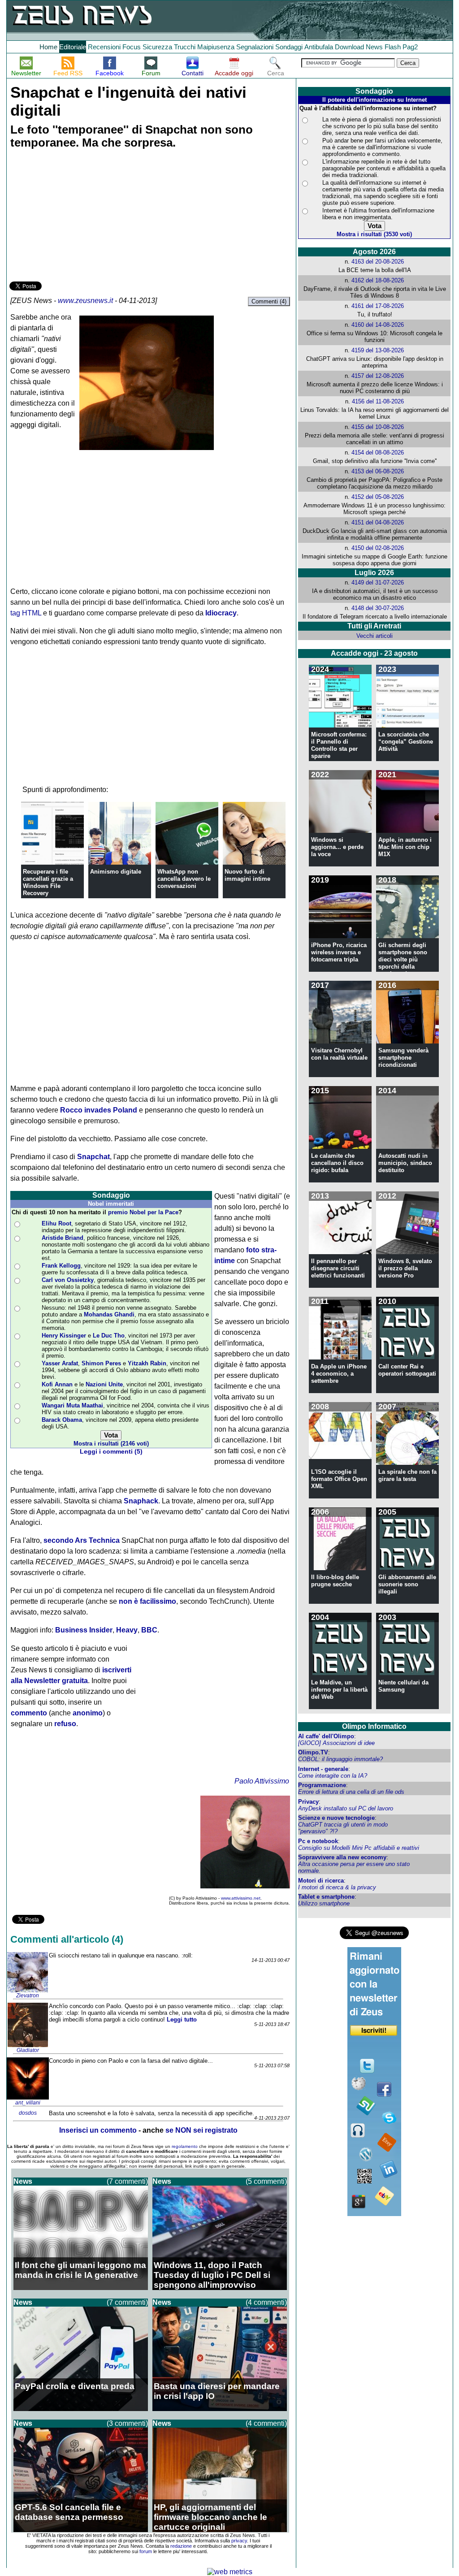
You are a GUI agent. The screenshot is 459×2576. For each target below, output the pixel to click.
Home (48, 47)
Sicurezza (157, 47)
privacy (239, 2541)
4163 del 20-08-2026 (378, 262)
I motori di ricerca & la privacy (337, 1887)
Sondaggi (289, 47)
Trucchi (185, 47)
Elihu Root (56, 1223)
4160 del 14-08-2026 (378, 325)
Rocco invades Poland (99, 1110)
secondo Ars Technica (82, 1540)
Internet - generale (323, 1769)
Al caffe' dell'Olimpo (326, 1736)
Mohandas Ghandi (109, 1314)
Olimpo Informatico (374, 1726)
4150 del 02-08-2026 (378, 548)
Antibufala (319, 47)
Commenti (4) (269, 301)
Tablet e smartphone (326, 1897)
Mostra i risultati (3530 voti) (374, 234)
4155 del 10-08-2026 (378, 427)
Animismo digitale (116, 872)
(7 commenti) (127, 2181)
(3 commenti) (127, 2423)
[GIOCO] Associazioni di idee (336, 1743)
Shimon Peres (101, 1363)
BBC (149, 1630)
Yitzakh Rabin (147, 1363)
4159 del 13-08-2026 (378, 350)
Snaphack (141, 1501)
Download (349, 47)
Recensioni (104, 47)
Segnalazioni (255, 47)
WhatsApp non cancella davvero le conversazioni (184, 879)
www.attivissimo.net (241, 1898)
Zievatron (28, 1996)
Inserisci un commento (98, 2130)
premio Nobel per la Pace (143, 1212)
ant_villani (28, 2103)
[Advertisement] (77, 216)
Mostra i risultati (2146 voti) (111, 1444)
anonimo (88, 1713)
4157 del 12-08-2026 (378, 376)
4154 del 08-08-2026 (378, 452)
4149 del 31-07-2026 (378, 582)
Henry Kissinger (64, 1336)
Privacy (308, 1802)
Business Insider (84, 1630)
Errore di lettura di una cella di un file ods (351, 1792)
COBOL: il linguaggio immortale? (340, 1759)
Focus (132, 47)
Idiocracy (221, 613)
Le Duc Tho (109, 1336)
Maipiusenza (216, 47)
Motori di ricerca (321, 1881)
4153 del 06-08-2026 (378, 471)
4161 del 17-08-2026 (378, 306)
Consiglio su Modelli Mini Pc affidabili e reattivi (359, 1848)
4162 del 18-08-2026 (378, 280)
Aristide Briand (63, 1238)
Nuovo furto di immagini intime (247, 875)
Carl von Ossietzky (68, 1280)
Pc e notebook (318, 1841)
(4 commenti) (266, 2302)
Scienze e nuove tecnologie (336, 1818)
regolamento (185, 2146)
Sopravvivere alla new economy (342, 1857)
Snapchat (93, 1157)
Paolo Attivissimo (262, 1781)
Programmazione (322, 1785)
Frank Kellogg (61, 1266)
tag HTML (26, 613)
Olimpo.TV (313, 1752)
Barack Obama (62, 1420)
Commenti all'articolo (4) (67, 1939)
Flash (393, 47)
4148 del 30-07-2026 (378, 608)
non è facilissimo (147, 1601)
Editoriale (73, 47)
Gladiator (28, 2050)
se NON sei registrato (201, 2130)
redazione (181, 2546)
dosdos (28, 2113)
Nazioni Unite (104, 1384)
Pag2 (410, 47)
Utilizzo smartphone (324, 1903)
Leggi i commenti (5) (111, 1452)
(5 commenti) (266, 2181)
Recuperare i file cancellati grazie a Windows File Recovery (48, 882)
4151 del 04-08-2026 (378, 522)
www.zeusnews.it (85, 301)
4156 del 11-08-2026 (378, 401)
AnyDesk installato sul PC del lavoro (346, 1808)
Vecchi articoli (375, 636)
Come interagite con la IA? (333, 1776)
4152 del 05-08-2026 (378, 497)
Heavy (127, 1630)
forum (146, 2551)
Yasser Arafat (60, 1363)
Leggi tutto (182, 2020)
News (374, 47)
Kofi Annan (57, 1384)
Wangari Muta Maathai (72, 1405)
